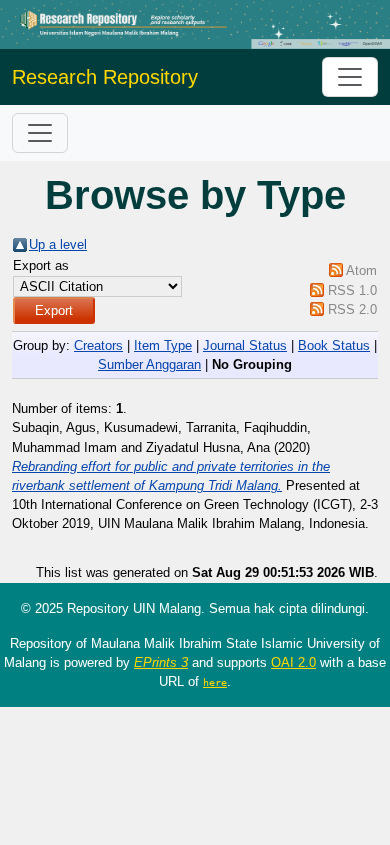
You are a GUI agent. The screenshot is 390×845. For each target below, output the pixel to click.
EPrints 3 (161, 662)
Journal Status (245, 345)
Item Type (163, 345)
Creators (98, 345)
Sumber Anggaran (149, 364)
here (215, 682)
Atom (361, 270)
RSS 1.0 (352, 290)
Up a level (58, 244)
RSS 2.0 (352, 309)
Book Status (334, 345)
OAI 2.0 (293, 662)
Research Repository (105, 77)
